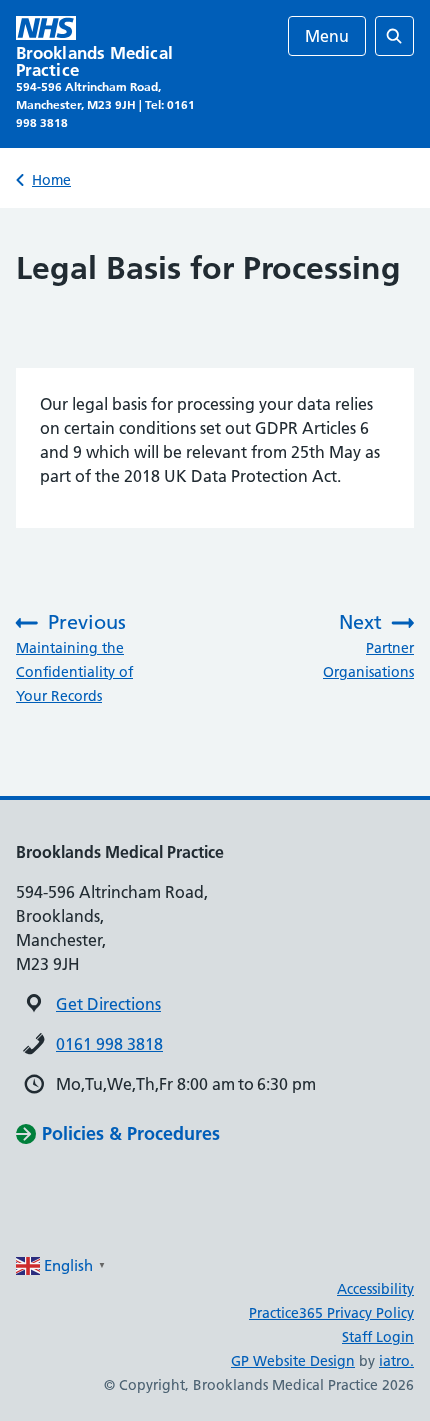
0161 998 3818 (109, 1044)
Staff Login (378, 1337)
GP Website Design (293, 1361)
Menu (327, 36)
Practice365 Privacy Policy (331, 1313)
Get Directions (108, 1004)
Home (51, 180)
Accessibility (375, 1289)
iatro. (396, 1361)
